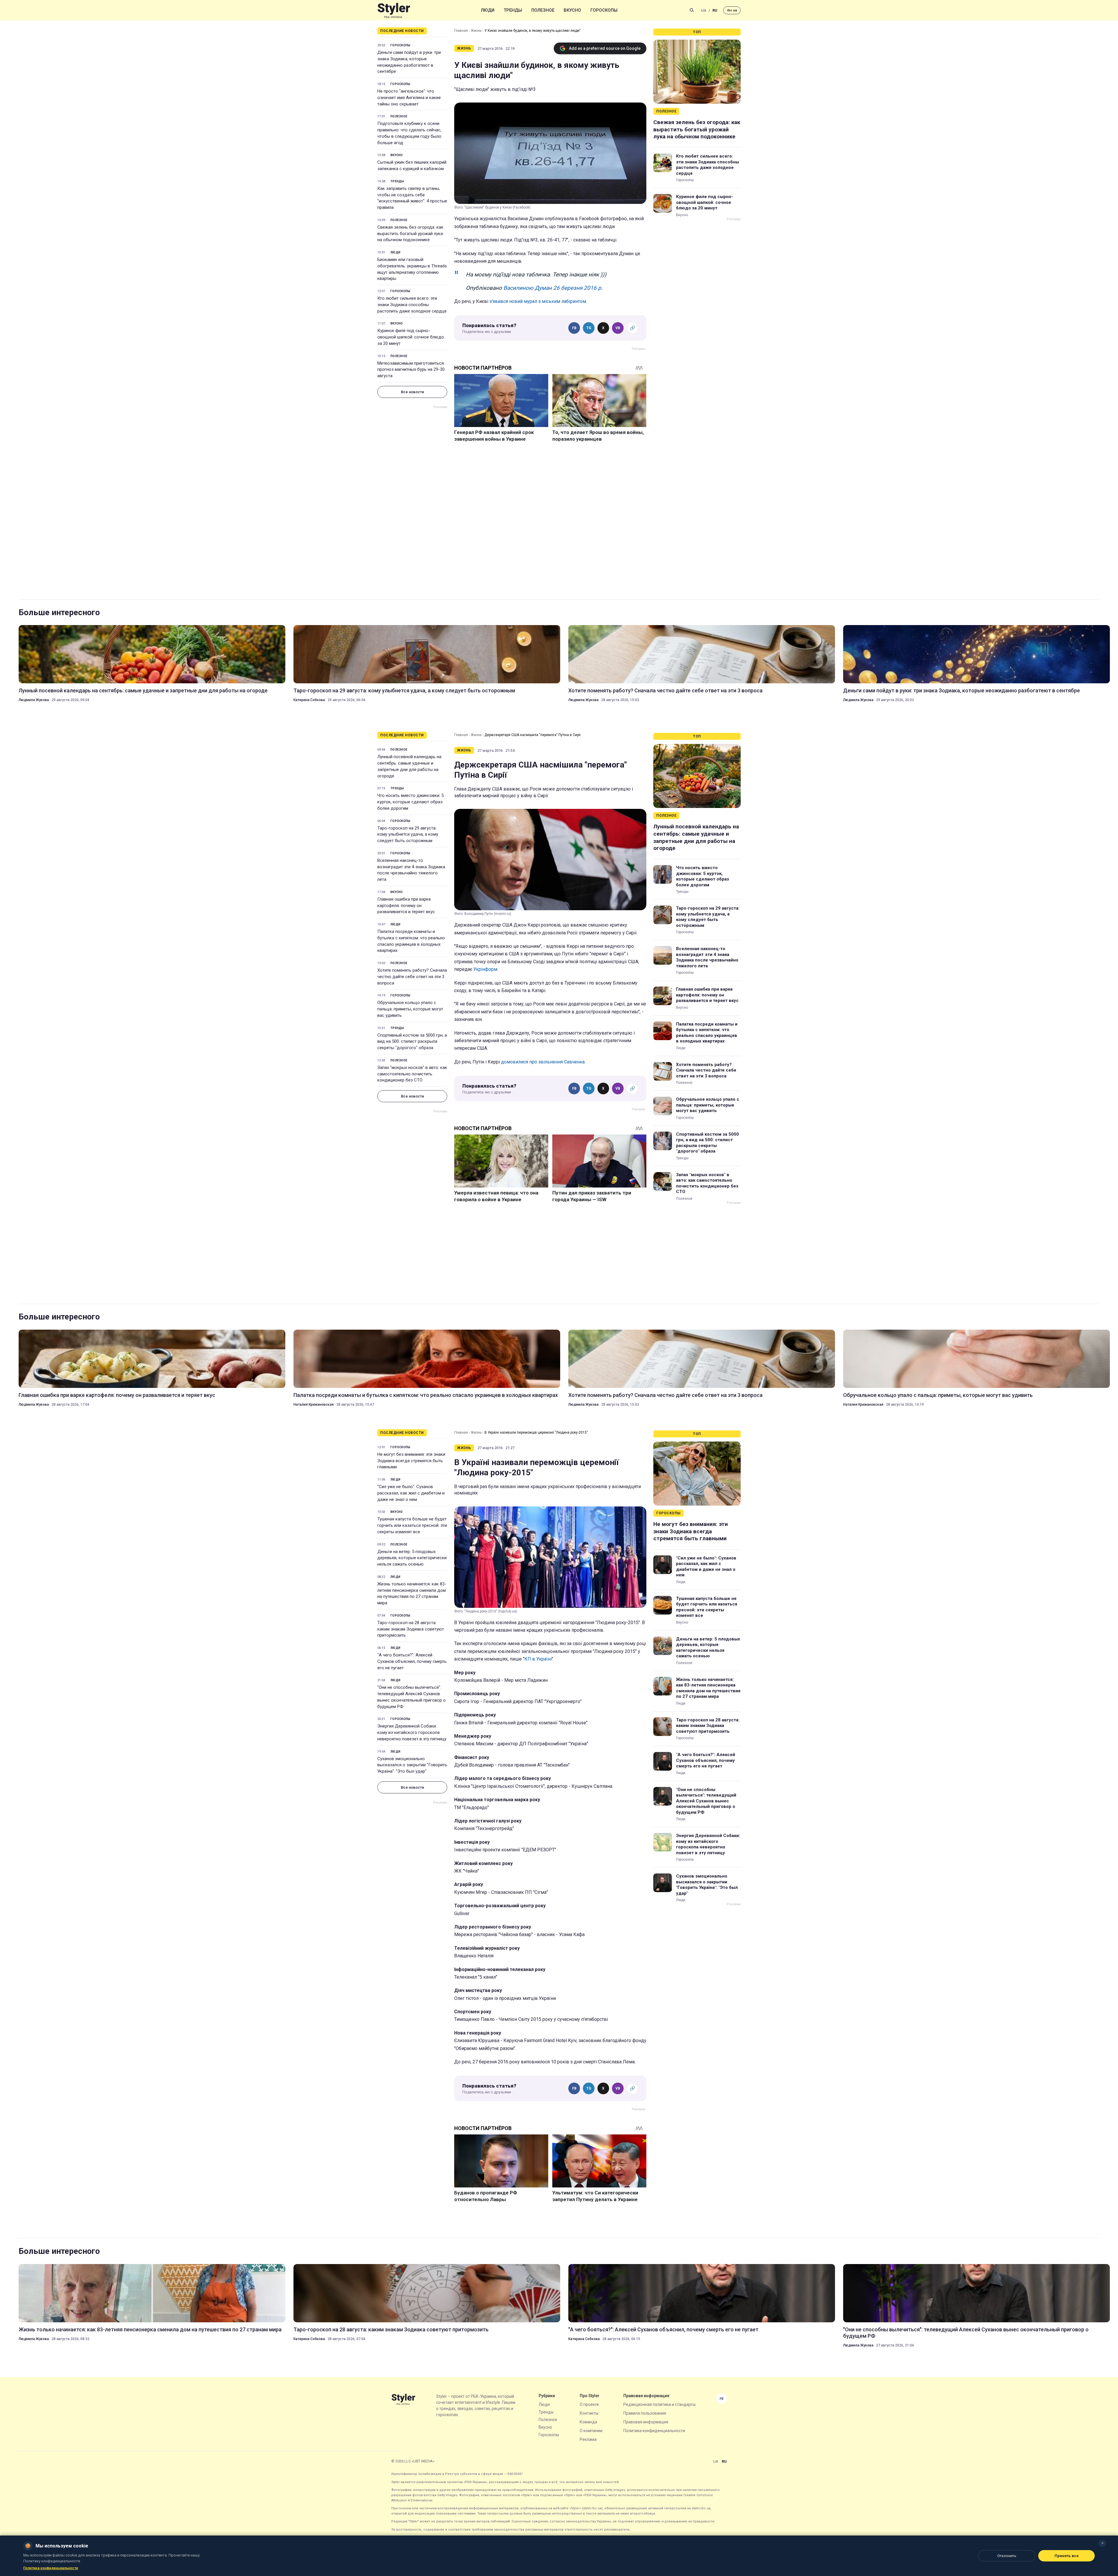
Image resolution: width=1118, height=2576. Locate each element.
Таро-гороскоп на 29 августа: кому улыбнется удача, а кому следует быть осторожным (404, 690)
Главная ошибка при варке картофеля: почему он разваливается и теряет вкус (406, 906)
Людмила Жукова (34, 700)
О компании (591, 2431)
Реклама (588, 2439)
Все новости (412, 392)
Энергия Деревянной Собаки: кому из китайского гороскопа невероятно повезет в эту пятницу (412, 1732)
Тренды (513, 10)
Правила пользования (645, 2413)
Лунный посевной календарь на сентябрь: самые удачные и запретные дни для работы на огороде (143, 690)
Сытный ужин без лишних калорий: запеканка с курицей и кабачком (412, 165)
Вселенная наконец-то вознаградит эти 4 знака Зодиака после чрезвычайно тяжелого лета (411, 870)
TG (589, 328)
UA (704, 10)
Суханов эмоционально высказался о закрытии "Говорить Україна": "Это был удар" (412, 1765)
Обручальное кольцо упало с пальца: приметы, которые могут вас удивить (410, 1009)
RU (715, 10)
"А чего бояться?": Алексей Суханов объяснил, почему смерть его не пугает (412, 1661)
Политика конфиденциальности (654, 2431)
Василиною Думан (528, 288)
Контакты (589, 2413)
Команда (588, 2422)
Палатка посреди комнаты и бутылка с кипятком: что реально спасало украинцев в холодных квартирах (411, 941)
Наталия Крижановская (314, 1405)
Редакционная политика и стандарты (659, 2404)
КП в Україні (538, 1659)
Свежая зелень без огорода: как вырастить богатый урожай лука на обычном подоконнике (410, 234)
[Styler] (394, 10)
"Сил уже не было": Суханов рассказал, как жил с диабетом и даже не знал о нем (411, 1493)
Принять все (1067, 2556)
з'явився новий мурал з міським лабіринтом (538, 301)
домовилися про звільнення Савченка (543, 1062)
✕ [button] (1102, 2543)
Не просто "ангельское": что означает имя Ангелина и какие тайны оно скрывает (409, 98)
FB (574, 328)
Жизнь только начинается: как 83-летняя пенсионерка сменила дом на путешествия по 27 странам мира (412, 1593)
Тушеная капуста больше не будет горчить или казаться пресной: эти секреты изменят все (412, 1525)
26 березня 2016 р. (578, 288)
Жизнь (476, 31)
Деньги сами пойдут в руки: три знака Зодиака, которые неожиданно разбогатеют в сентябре (409, 62)
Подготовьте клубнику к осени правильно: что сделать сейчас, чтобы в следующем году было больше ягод (409, 133)
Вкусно (572, 10)
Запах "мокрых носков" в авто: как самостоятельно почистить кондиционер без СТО (412, 1074)
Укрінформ (485, 969)
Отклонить (1007, 2556)
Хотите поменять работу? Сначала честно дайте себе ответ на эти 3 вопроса (665, 690)
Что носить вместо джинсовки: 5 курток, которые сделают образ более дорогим (411, 802)
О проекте (589, 2404)
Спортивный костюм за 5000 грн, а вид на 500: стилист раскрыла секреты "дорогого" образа (412, 1042)
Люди (488, 10)
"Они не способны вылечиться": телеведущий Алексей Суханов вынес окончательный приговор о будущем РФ (412, 1697)
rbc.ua (732, 10)
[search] (692, 10)
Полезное (543, 10)
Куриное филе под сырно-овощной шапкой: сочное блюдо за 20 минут (411, 337)
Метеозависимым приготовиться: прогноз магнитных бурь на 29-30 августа (411, 370)
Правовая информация (646, 2422)
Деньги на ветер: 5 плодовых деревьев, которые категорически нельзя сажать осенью (412, 1558)
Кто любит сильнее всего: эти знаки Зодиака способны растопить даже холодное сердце (412, 305)
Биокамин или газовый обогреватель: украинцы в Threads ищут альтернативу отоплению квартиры (412, 269)
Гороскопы (604, 10)
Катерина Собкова (309, 700)
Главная (461, 31)
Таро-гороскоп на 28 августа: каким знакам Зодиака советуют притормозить (411, 1629)
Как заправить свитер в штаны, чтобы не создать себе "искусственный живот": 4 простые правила (412, 198)
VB (618, 328)
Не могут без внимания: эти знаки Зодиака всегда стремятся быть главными (411, 1461)
